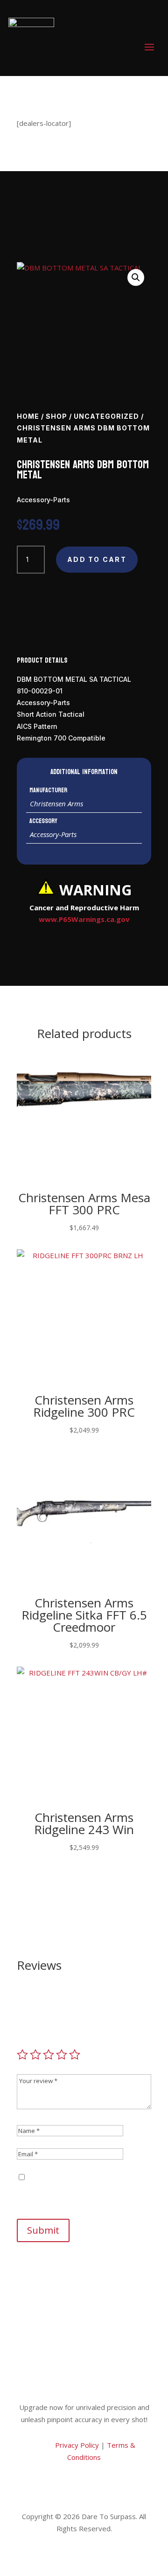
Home (28, 416)
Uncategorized (106, 416)
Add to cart (97, 559)
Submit (43, 2230)
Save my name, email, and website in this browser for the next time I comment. (81, 2189)
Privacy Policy (76, 2445)
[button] (136, 277)
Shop (56, 416)
